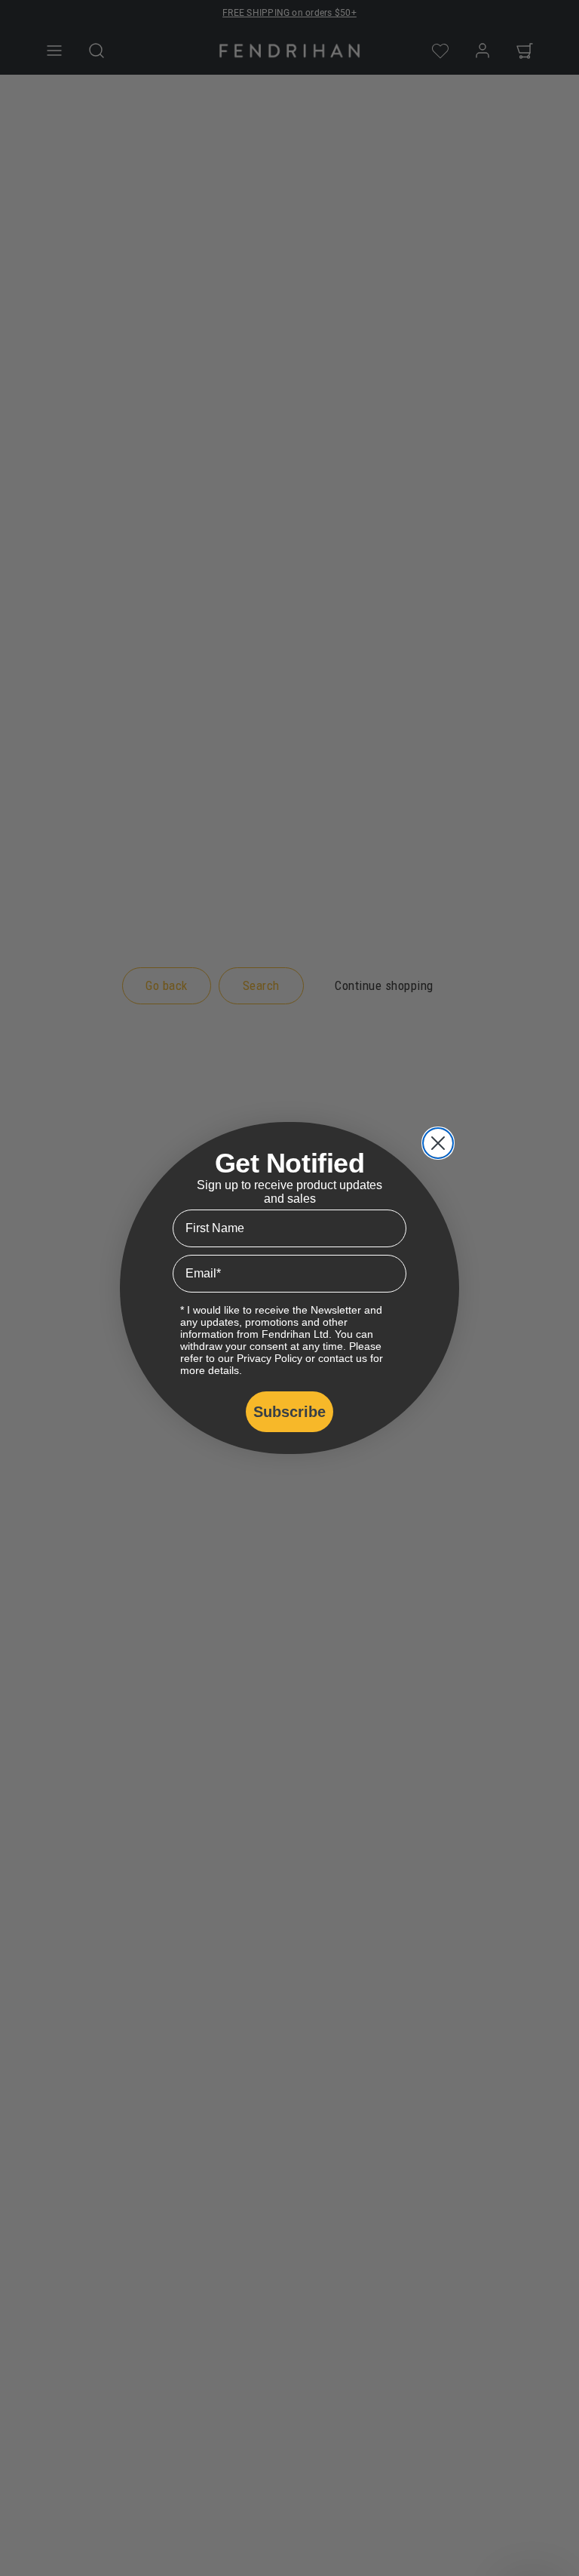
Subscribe (289, 1412)
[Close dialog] (438, 1143)
